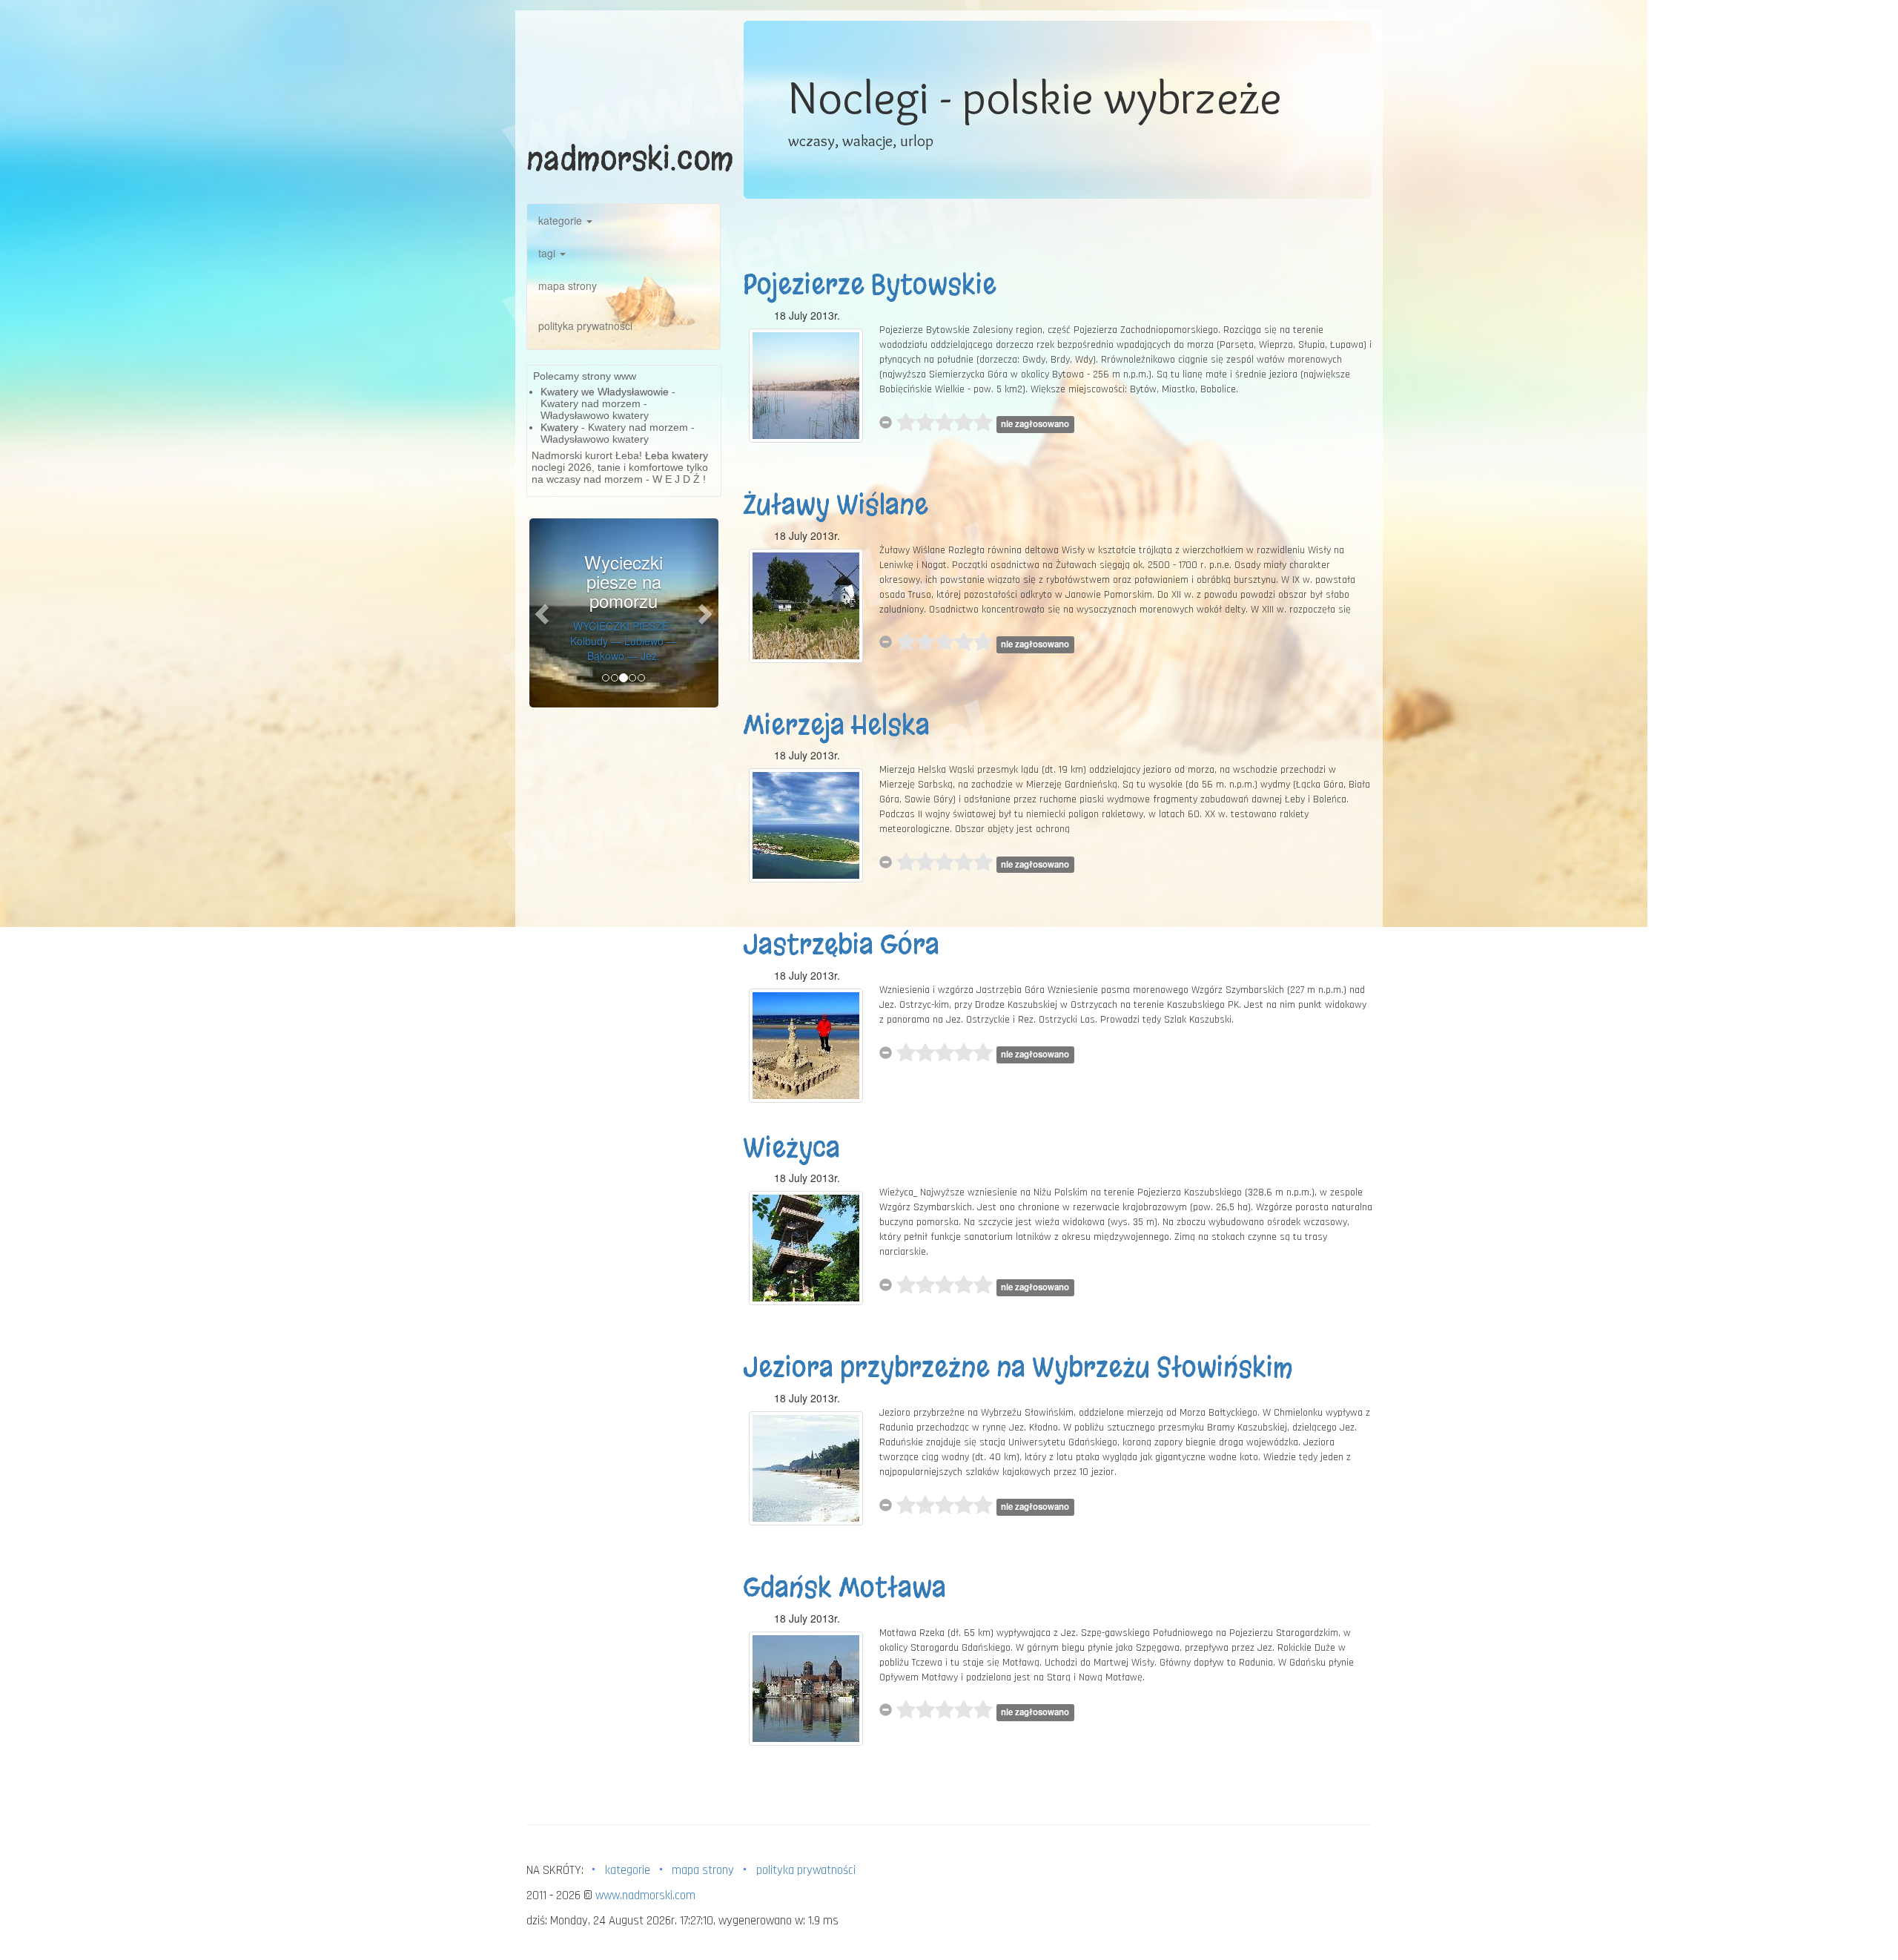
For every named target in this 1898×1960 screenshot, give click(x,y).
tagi (548, 253)
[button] (543, 613)
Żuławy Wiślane (836, 505)
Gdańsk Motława (844, 1588)
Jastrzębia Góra (841, 945)
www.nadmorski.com (645, 1895)
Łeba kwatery (677, 455)
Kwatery (559, 427)
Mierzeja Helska (836, 725)
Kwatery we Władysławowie (605, 392)
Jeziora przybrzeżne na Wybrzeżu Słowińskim (1018, 1367)
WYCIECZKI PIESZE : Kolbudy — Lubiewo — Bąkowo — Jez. (624, 641)
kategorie (562, 220)
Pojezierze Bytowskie (870, 285)
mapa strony (568, 286)
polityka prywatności (585, 326)
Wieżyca (791, 1148)
